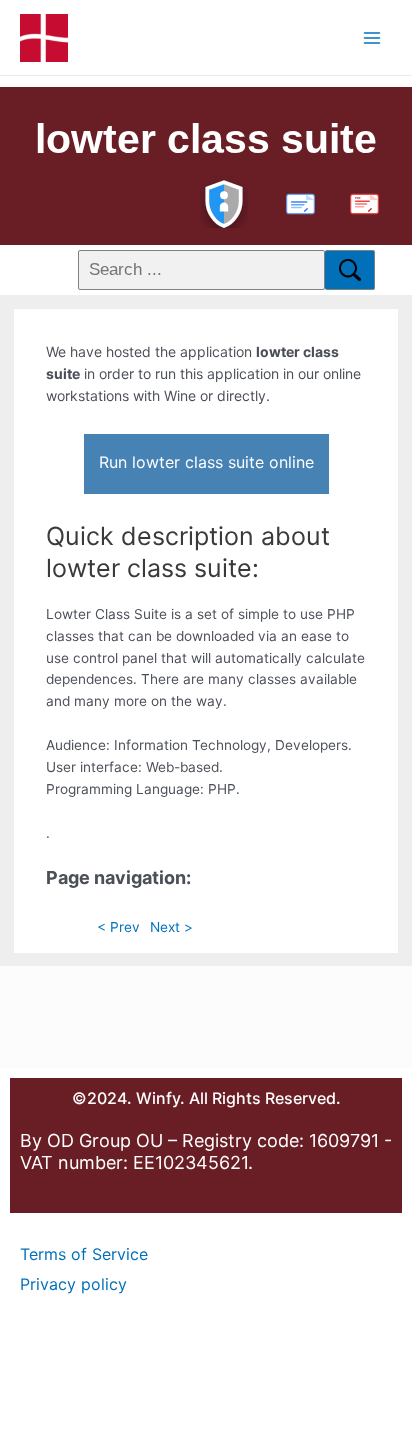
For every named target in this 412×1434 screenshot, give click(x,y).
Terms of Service (84, 1254)
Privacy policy (73, 1284)
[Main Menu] (372, 37)
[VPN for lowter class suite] (224, 201)
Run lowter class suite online (206, 462)
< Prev (118, 927)
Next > (171, 927)
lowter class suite (206, 139)
